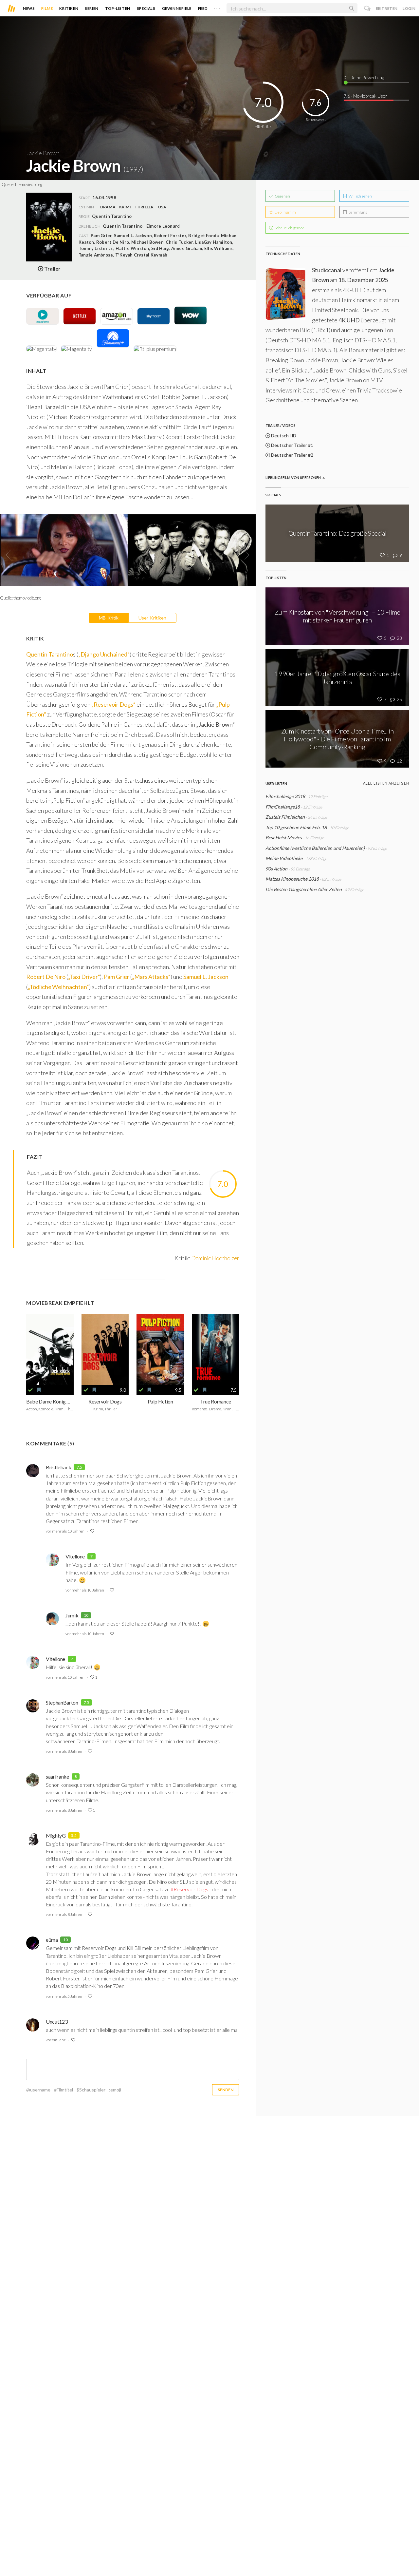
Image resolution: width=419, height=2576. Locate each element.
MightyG (56, 1835)
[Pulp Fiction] (160, 1349)
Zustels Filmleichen (285, 817)
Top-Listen (118, 8)
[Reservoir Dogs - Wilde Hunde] (105, 1349)
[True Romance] (216, 1349)
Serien (92, 8)
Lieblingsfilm (285, 212)
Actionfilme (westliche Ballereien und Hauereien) (315, 848)
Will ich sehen (360, 196)
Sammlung (358, 212)
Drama (108, 207)
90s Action (276, 869)
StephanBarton (62, 1702)
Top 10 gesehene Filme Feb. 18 (296, 827)
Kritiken (69, 8)
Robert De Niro (46, 977)
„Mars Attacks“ (151, 977)
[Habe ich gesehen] (30, 1390)
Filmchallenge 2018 (285, 796)
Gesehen (282, 196)
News (29, 8)
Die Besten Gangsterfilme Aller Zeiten (304, 889)
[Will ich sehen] (39, 1390)
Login (409, 8)
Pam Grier (117, 977)
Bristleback (58, 1467)
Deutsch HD (283, 436)
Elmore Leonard (163, 226)
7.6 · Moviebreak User (365, 96)
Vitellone (75, 1556)
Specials (146, 8)
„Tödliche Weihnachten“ (58, 987)
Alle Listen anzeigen (386, 783)
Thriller (144, 207)
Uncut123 (57, 2022)
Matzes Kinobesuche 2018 (292, 879)
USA (162, 207)
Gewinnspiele (177, 8)
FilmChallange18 (283, 807)
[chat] (367, 8)
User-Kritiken (152, 618)
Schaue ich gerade (289, 228)
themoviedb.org (29, 184)
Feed (203, 8)
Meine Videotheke (284, 858)
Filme (47, 8)
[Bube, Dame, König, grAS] (50, 1349)
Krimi (125, 207)
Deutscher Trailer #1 (292, 445)
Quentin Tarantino (123, 226)
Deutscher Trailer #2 (292, 455)
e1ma (52, 1940)
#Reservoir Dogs (189, 1889)
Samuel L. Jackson (206, 977)
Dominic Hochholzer (215, 1258)
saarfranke (57, 1776)
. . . (217, 7)
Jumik (72, 1615)
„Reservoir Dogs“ (113, 704)
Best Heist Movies (284, 838)
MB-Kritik (109, 618)
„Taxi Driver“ (84, 977)
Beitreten (387, 8)
